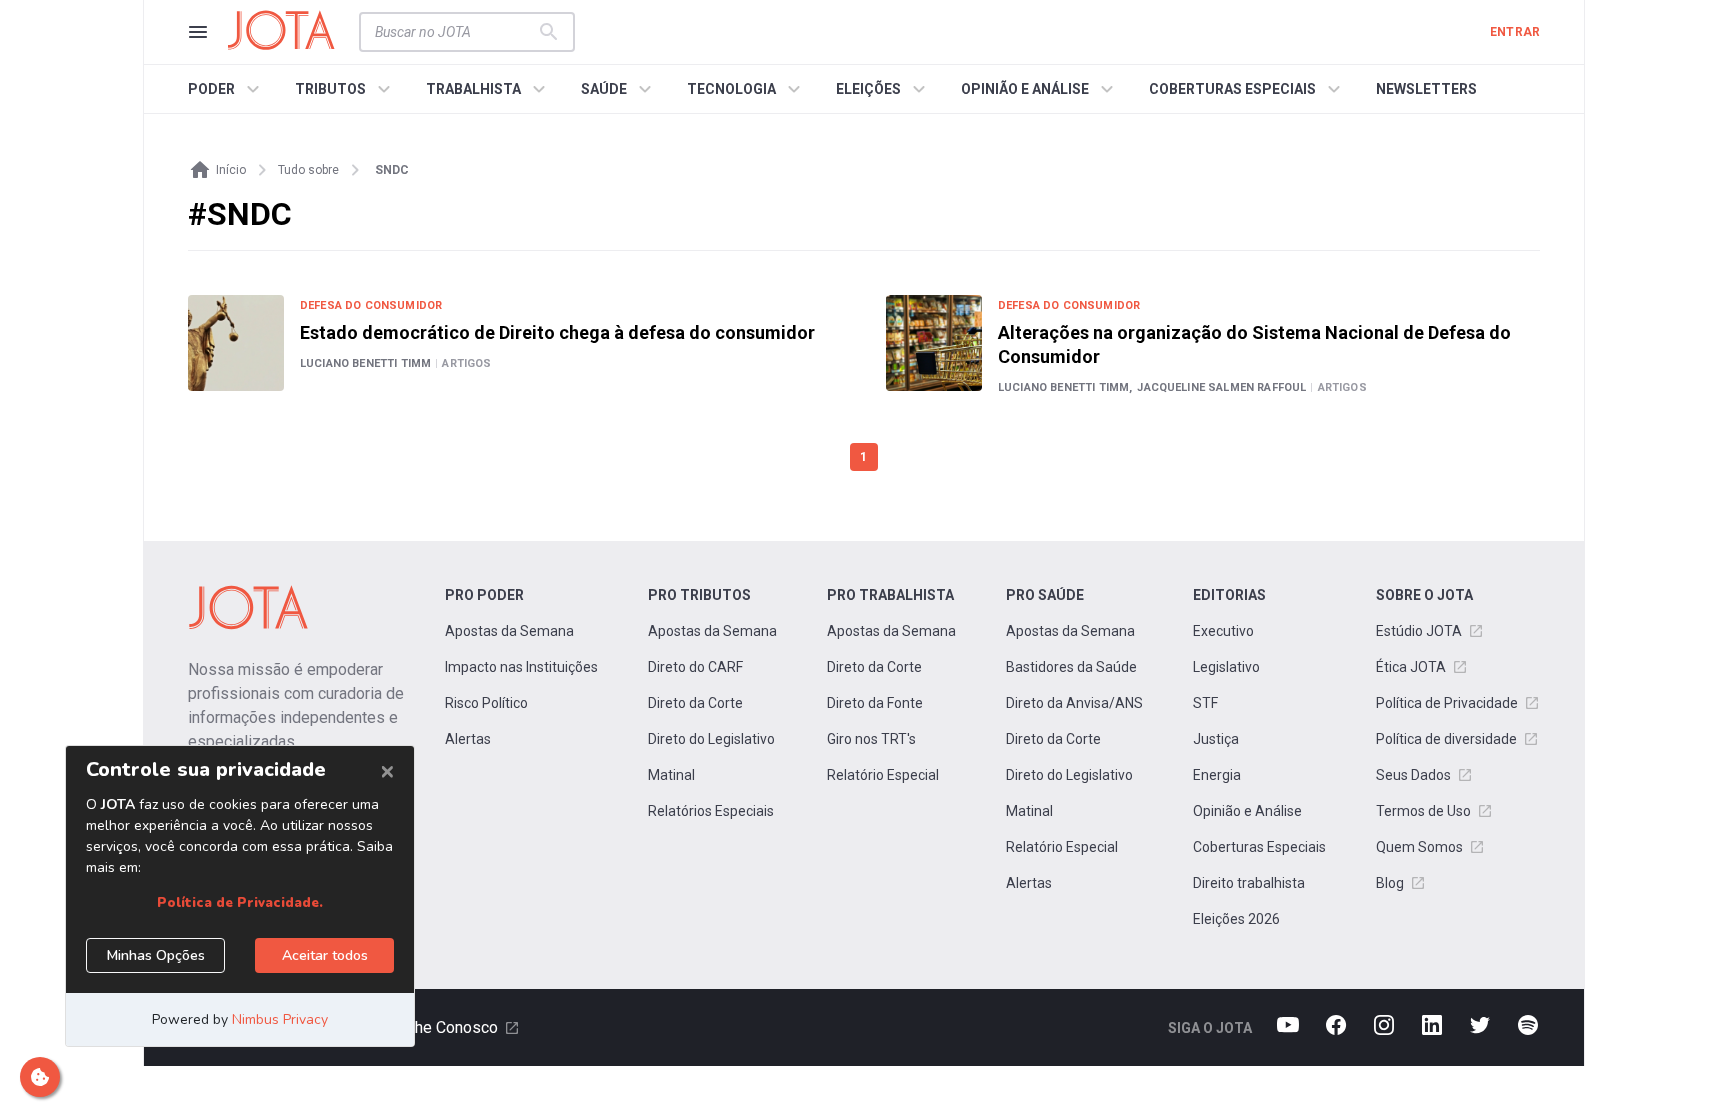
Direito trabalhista (1249, 883)
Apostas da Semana (509, 631)
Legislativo (1226, 667)
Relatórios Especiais (711, 811)
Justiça (1216, 739)
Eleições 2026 (1236, 919)
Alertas (468, 739)
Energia (1217, 775)
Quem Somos (1419, 847)
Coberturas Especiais (1259, 847)
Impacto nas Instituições (521, 667)
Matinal (671, 775)
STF (1205, 703)
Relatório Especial (883, 775)
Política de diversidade (1446, 739)
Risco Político (486, 703)
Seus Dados (1413, 775)
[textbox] (455, 32)
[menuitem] (226, 89)
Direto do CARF (695, 667)
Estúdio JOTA (1419, 631)
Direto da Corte (695, 703)
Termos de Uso (1423, 811)
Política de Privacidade (1447, 703)
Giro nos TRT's (871, 739)
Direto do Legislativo (711, 739)
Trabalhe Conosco (435, 1027)
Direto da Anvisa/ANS (1074, 703)
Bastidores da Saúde (1071, 667)
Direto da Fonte (875, 703)
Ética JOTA (1411, 667)
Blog (1390, 883)
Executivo (1223, 631)
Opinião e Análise (1247, 811)
